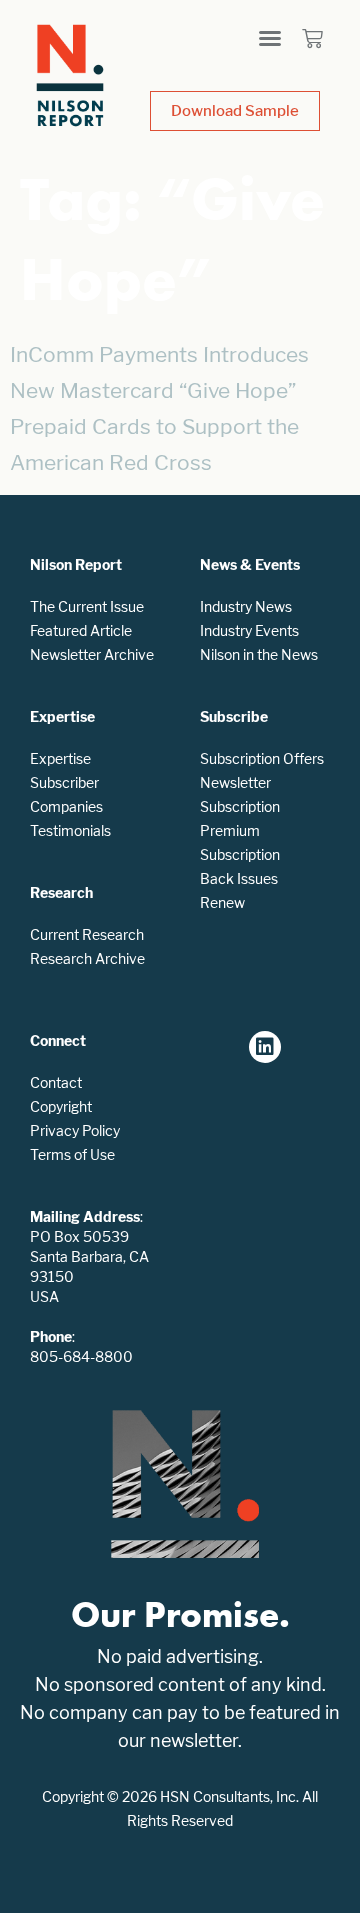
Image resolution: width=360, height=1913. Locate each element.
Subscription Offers (262, 758)
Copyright (61, 1106)
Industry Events (249, 630)
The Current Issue (87, 606)
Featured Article (81, 630)
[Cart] (312, 38)
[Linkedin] (265, 1047)
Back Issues (239, 878)
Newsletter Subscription (240, 794)
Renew (222, 902)
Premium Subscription (240, 842)
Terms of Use (72, 1154)
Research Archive (87, 958)
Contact (56, 1082)
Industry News (246, 606)
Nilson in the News (259, 654)
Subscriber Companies (66, 794)
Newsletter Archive (92, 654)
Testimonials (70, 830)
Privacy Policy (75, 1130)
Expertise (60, 758)
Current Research (87, 934)
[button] (270, 38)
